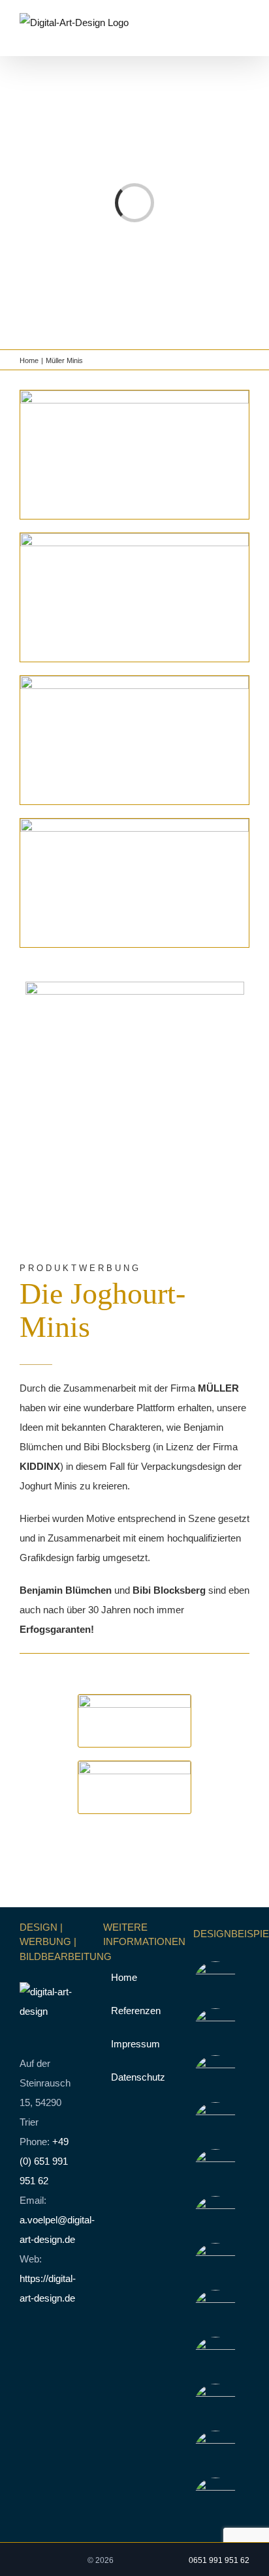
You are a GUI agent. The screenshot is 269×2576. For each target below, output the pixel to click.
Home (124, 1977)
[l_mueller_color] (134, 1700)
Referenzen (135, 2011)
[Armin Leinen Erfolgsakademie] (216, 2171)
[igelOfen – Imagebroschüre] (216, 2452)
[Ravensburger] (216, 2311)
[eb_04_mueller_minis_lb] (134, 824)
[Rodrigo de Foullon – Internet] (216, 2264)
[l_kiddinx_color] (134, 1766)
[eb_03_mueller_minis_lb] (134, 681)
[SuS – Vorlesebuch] (216, 2499)
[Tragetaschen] (216, 2030)
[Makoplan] (216, 2077)
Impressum (135, 2044)
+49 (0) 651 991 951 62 (44, 2161)
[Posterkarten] (216, 1983)
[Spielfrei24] (216, 2124)
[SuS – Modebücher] (216, 2217)
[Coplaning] (216, 2358)
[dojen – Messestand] (216, 2405)
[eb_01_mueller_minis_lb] (134, 395)
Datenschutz (135, 2077)
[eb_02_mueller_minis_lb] (134, 538)
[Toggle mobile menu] (244, 36)
